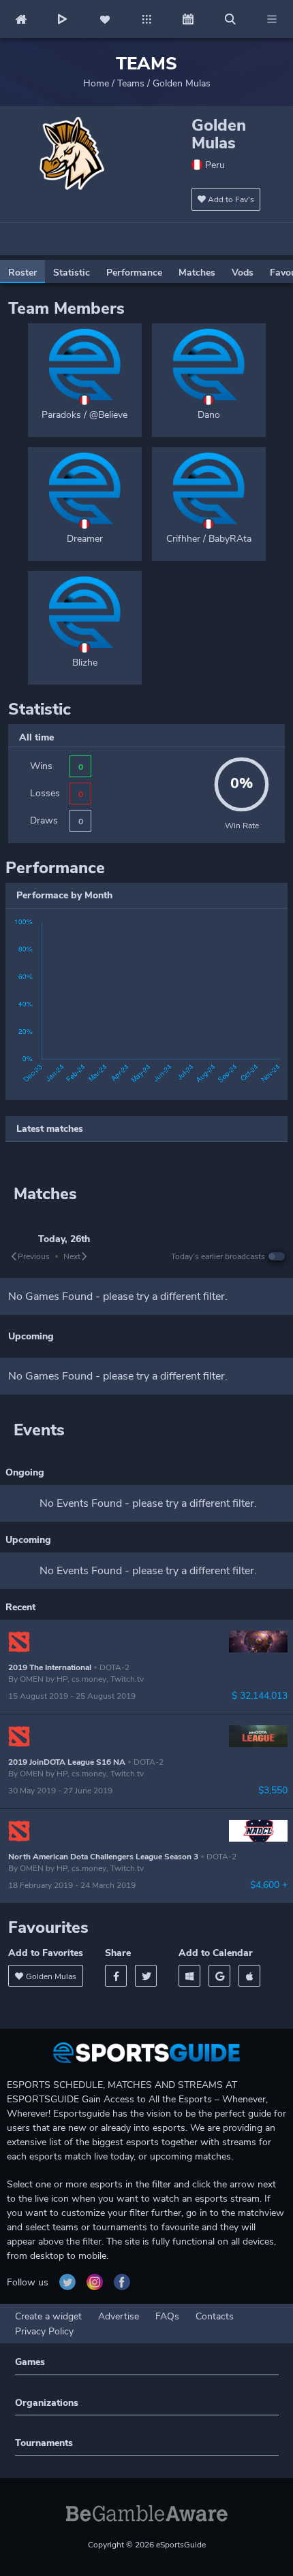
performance (134, 273)
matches (197, 273)
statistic (72, 273)
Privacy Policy (44, 2331)
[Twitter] (146, 1976)
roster (22, 273)
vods (243, 273)
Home (96, 83)
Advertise (119, 2316)
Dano (209, 415)
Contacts (215, 2316)
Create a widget (48, 2316)
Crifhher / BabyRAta (209, 539)
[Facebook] (116, 1976)
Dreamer (85, 539)
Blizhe (85, 663)
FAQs (167, 2316)
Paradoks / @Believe (84, 415)
